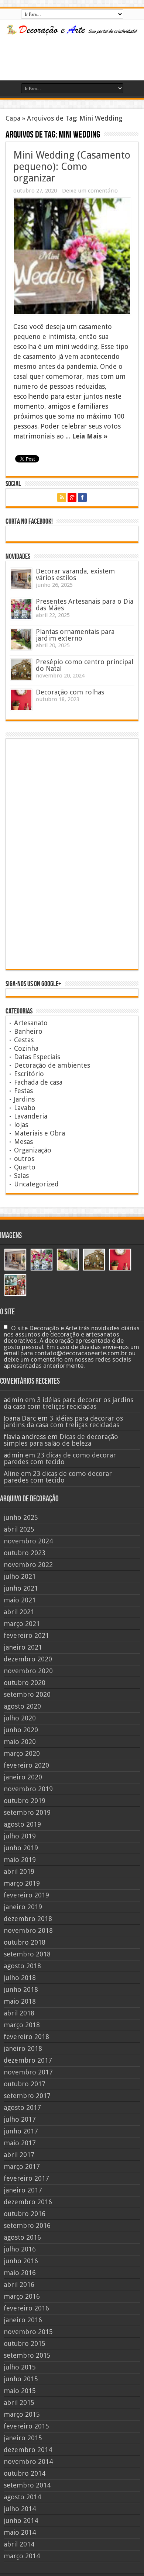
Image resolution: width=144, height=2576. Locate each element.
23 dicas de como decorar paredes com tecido (60, 1458)
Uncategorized (36, 1184)
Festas (23, 1091)
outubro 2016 (25, 2214)
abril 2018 (19, 2013)
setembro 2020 (27, 1694)
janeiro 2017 (23, 2190)
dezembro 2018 (28, 1919)
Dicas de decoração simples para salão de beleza (61, 1440)
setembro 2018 (27, 1954)
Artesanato (31, 1023)
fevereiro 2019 (26, 1895)
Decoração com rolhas (70, 692)
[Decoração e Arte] (72, 31)
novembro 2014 (28, 2461)
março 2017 (22, 2166)
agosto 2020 (22, 1706)
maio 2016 (20, 2273)
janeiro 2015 (23, 2438)
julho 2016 (20, 2249)
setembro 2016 (27, 2225)
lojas (21, 1125)
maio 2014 (20, 2532)
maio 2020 (20, 1742)
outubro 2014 (25, 2473)
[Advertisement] (67, 58)
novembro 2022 (28, 1565)
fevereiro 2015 (26, 2426)
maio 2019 (20, 1860)
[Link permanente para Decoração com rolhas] (21, 700)
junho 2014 (21, 2520)
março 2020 (22, 1753)
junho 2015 (21, 2379)
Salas (21, 1176)
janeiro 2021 (23, 1647)
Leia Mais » (90, 436)
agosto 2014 (22, 2497)
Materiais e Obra (40, 1133)
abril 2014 (19, 2544)
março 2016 (22, 2296)
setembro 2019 (27, 1812)
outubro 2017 (25, 2084)
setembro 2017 (27, 2096)
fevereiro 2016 (26, 2308)
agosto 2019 (22, 1824)
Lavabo (25, 1108)
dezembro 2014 (28, 2450)
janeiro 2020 (23, 1777)
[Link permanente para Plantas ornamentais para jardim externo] (21, 639)
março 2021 (22, 1624)
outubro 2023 (25, 1553)
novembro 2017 (28, 2072)
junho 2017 (21, 2131)
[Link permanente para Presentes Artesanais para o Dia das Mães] (21, 609)
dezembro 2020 (28, 1659)
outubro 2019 (25, 1801)
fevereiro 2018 (26, 2037)
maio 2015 (20, 2391)
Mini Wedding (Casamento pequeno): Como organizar (72, 167)
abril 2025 (19, 1529)
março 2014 (22, 2556)
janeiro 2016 (23, 2320)
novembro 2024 (28, 1541)
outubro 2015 (25, 2343)
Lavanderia (31, 1116)
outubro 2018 (25, 1942)
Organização (33, 1150)
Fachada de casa (38, 1082)
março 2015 (22, 2414)
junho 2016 (21, 2261)
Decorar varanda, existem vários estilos (75, 574)
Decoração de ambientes (52, 1065)
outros (24, 1159)
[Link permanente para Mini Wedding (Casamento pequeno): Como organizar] (72, 256)
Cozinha (26, 1048)
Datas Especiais (37, 1057)
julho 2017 (20, 2119)
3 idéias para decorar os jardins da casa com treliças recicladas (68, 1403)
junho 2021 (21, 1588)
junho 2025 (21, 1517)
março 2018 (22, 2025)
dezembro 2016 (28, 2202)
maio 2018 (20, 2001)
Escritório (29, 1074)
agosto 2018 (22, 1966)
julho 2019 (20, 1836)
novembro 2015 (28, 2332)
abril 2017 (19, 2155)
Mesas (23, 1142)
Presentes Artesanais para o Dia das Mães (85, 605)
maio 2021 (20, 1600)
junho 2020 (21, 1730)
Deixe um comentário (90, 191)
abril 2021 (19, 1612)
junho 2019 (21, 1848)
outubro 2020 (25, 1683)
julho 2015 (20, 2367)
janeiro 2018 (23, 2048)
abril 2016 (19, 2284)
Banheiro (28, 1031)
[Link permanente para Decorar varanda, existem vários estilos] (21, 579)
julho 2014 (20, 2509)
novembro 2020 (28, 1671)
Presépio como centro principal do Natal (85, 665)
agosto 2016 (22, 2237)
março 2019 (22, 1883)
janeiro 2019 (23, 1907)
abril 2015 (19, 2402)
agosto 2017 (22, 2107)
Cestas (24, 1040)
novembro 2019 (28, 1789)
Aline (11, 1474)
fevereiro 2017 (26, 2178)
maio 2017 (20, 2143)
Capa (13, 118)
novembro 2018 (28, 1930)
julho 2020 (20, 1718)
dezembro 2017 (28, 2060)
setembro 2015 (27, 2355)
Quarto (25, 1167)
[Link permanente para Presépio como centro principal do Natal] (21, 670)
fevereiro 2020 (26, 1765)
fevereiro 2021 (26, 1635)
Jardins (24, 1099)
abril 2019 (19, 1871)
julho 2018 (20, 1978)
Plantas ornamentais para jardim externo (75, 635)
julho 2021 (20, 1576)
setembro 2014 (27, 2485)
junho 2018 (21, 1989)
